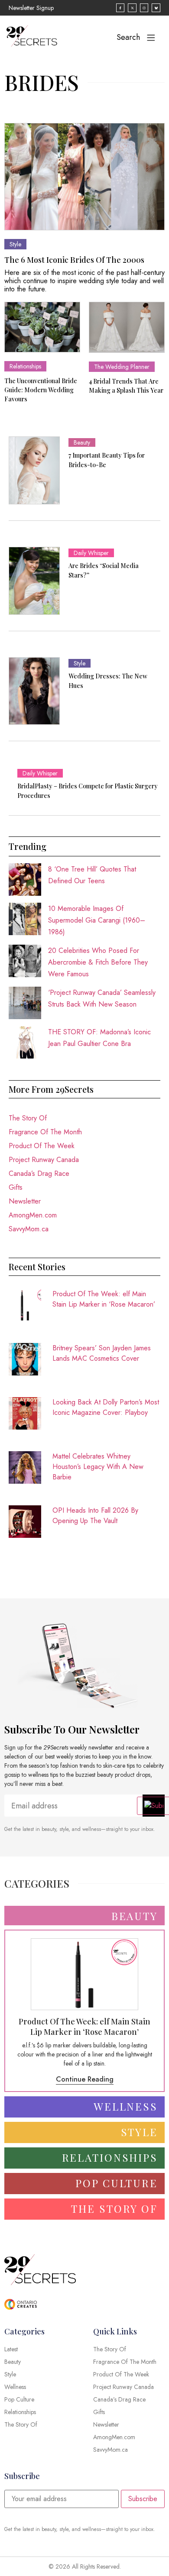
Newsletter (25, 1201)
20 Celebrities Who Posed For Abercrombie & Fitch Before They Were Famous (98, 962)
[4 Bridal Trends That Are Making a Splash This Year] (127, 327)
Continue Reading (85, 2079)
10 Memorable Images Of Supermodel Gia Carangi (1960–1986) (97, 920)
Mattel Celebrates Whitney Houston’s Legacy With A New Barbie (98, 1467)
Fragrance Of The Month (45, 1132)
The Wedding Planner (122, 367)
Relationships (25, 366)
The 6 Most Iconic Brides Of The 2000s (74, 260)
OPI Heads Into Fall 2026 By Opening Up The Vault (95, 1516)
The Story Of (28, 1118)
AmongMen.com (33, 1215)
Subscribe (143, 2499)
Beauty (82, 442)
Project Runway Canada (44, 1160)
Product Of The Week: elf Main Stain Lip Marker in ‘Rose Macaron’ (104, 1299)
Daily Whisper (91, 553)
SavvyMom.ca (29, 1229)
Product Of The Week (42, 1146)
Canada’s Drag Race (39, 1173)
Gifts (16, 1187)
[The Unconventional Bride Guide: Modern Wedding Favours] (42, 327)
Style (15, 244)
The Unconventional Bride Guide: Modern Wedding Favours (41, 390)
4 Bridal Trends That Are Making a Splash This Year (126, 386)
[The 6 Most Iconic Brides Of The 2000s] (84, 176)
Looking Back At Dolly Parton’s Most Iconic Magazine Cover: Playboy (106, 1407)
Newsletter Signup (31, 8)
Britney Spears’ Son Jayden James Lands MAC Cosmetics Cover (102, 1353)
